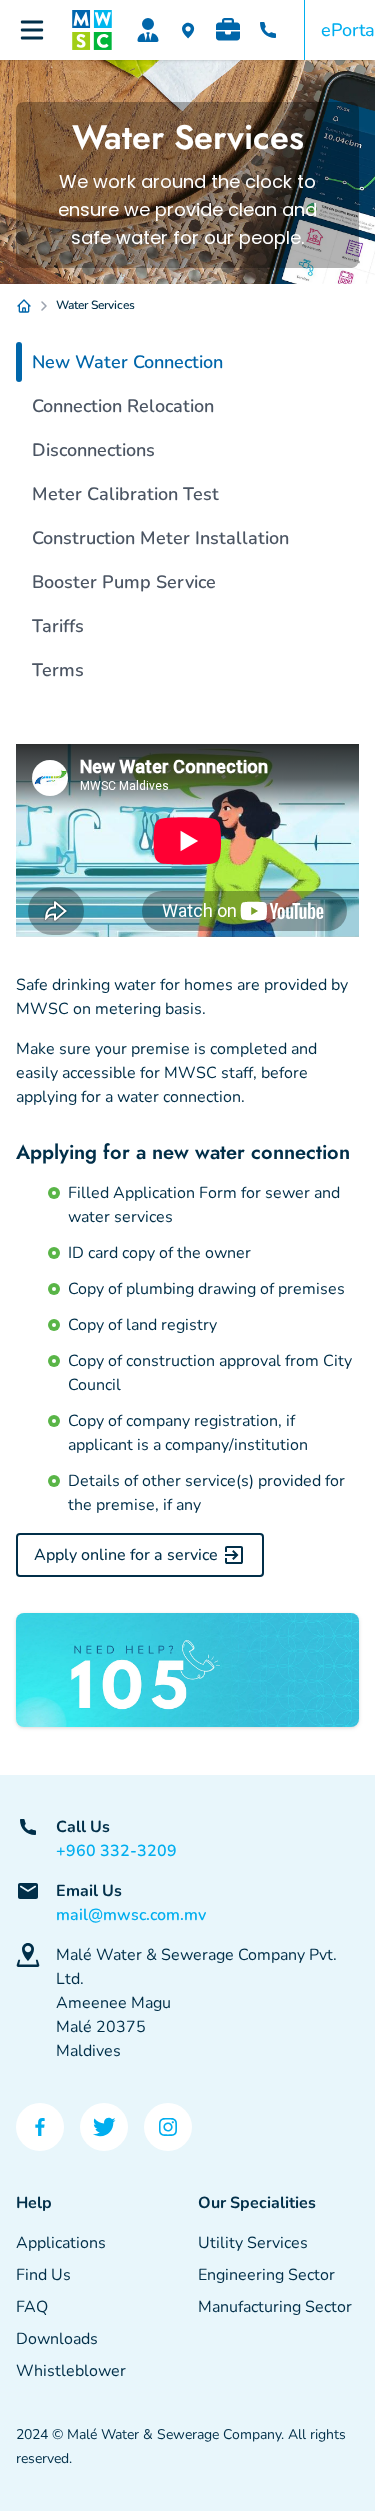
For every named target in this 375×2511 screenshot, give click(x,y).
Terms (58, 670)
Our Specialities (257, 2203)
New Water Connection (127, 362)
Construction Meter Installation (160, 538)
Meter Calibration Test (125, 494)
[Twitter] (104, 2127)
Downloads (57, 2339)
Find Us (43, 2275)
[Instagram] (168, 2127)
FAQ (32, 2307)
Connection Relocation (123, 406)
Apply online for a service (126, 1555)
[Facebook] (40, 2127)
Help (34, 2203)
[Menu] (32, 30)
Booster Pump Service (124, 582)
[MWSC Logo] (92, 30)
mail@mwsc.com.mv (131, 1915)
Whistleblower (71, 2371)
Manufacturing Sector (275, 2307)
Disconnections (93, 450)
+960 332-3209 (116, 1851)
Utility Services (253, 2243)
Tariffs (58, 626)
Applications (61, 2243)
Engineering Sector (266, 2275)
